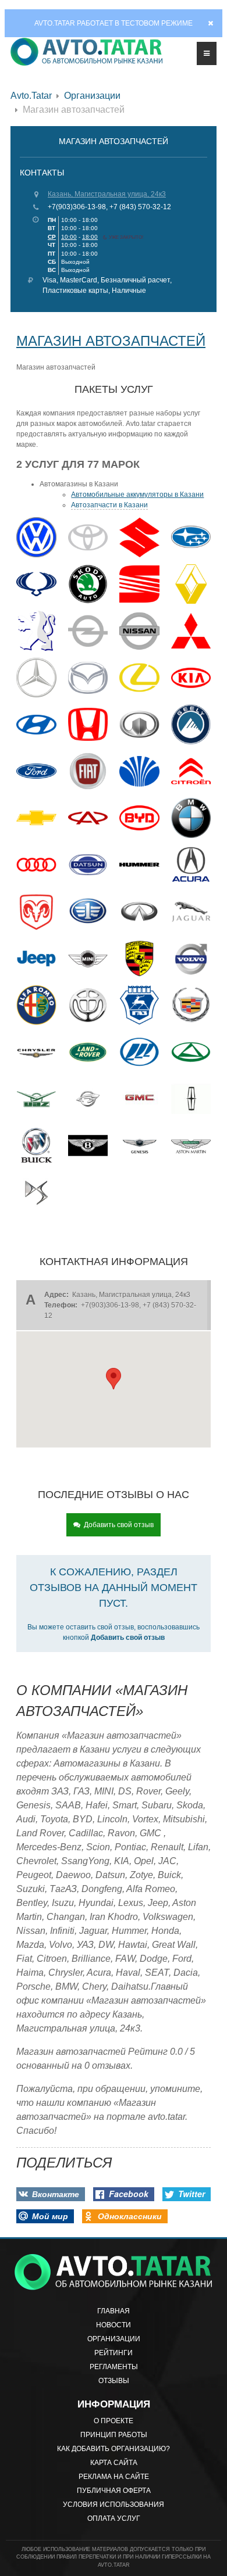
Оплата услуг (114, 2518)
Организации (92, 96)
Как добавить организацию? (114, 2449)
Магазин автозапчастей (111, 341)
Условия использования (114, 2505)
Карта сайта (114, 2463)
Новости (114, 2325)
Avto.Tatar (31, 96)
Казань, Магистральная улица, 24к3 (107, 194)
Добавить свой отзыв (119, 1525)
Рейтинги (114, 2353)
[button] (114, 1379)
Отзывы (114, 2381)
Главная (114, 2311)
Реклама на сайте (114, 2477)
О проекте (114, 2421)
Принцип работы (114, 2435)
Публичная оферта (114, 2491)
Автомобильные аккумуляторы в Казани (137, 495)
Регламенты (114, 2367)
